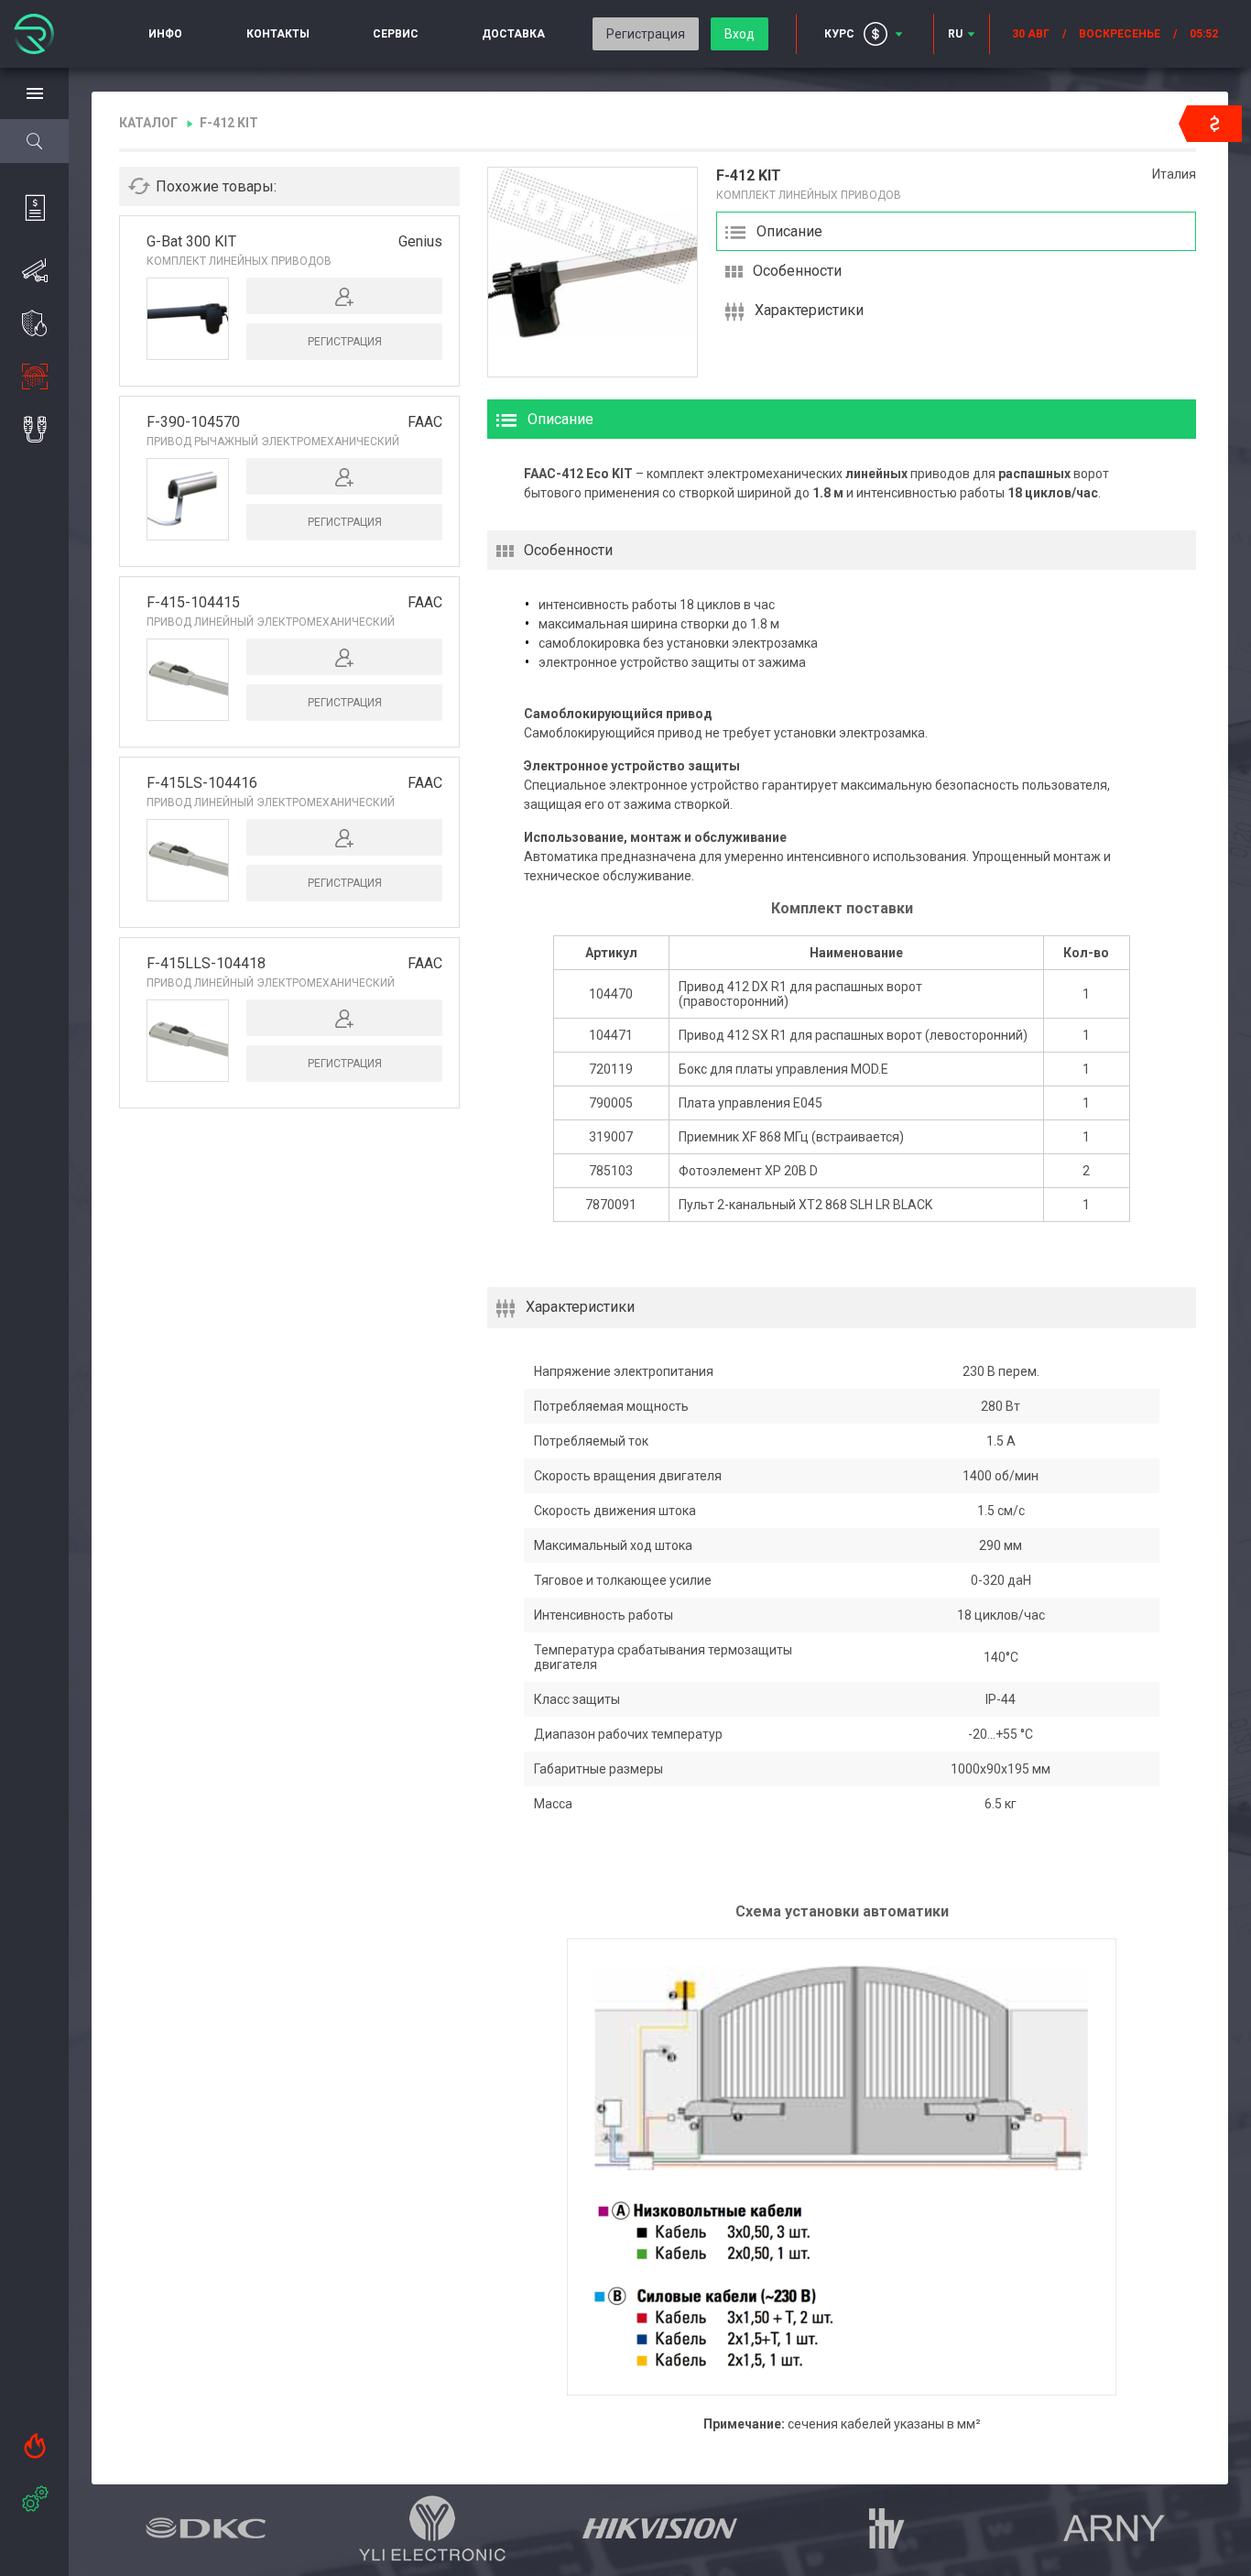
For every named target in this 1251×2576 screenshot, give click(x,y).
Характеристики (809, 310)
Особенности (797, 271)
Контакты (278, 34)
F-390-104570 (193, 422)
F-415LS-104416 (202, 783)
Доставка (513, 34)
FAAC (425, 422)
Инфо (165, 34)
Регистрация (646, 34)
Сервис (396, 34)
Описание (789, 231)
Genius (420, 241)
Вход (740, 34)
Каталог (148, 123)
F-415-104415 (193, 602)
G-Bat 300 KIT (191, 241)
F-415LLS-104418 (206, 963)
